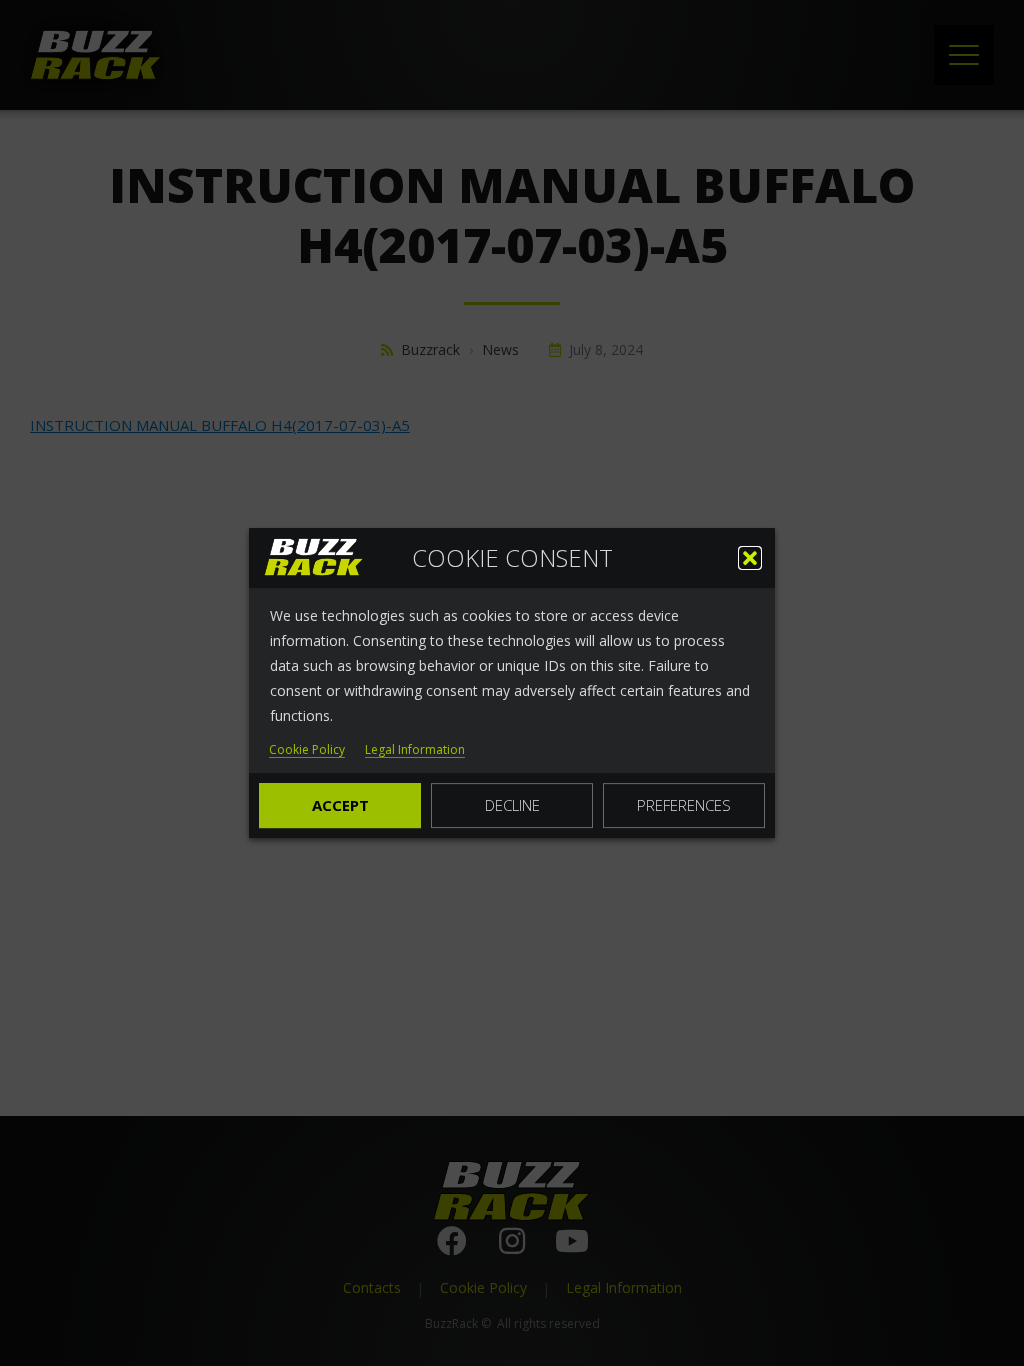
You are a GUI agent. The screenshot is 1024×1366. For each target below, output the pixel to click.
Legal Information (415, 750)
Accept (340, 805)
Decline (512, 805)
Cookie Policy (307, 750)
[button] (750, 558)
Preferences (684, 805)
